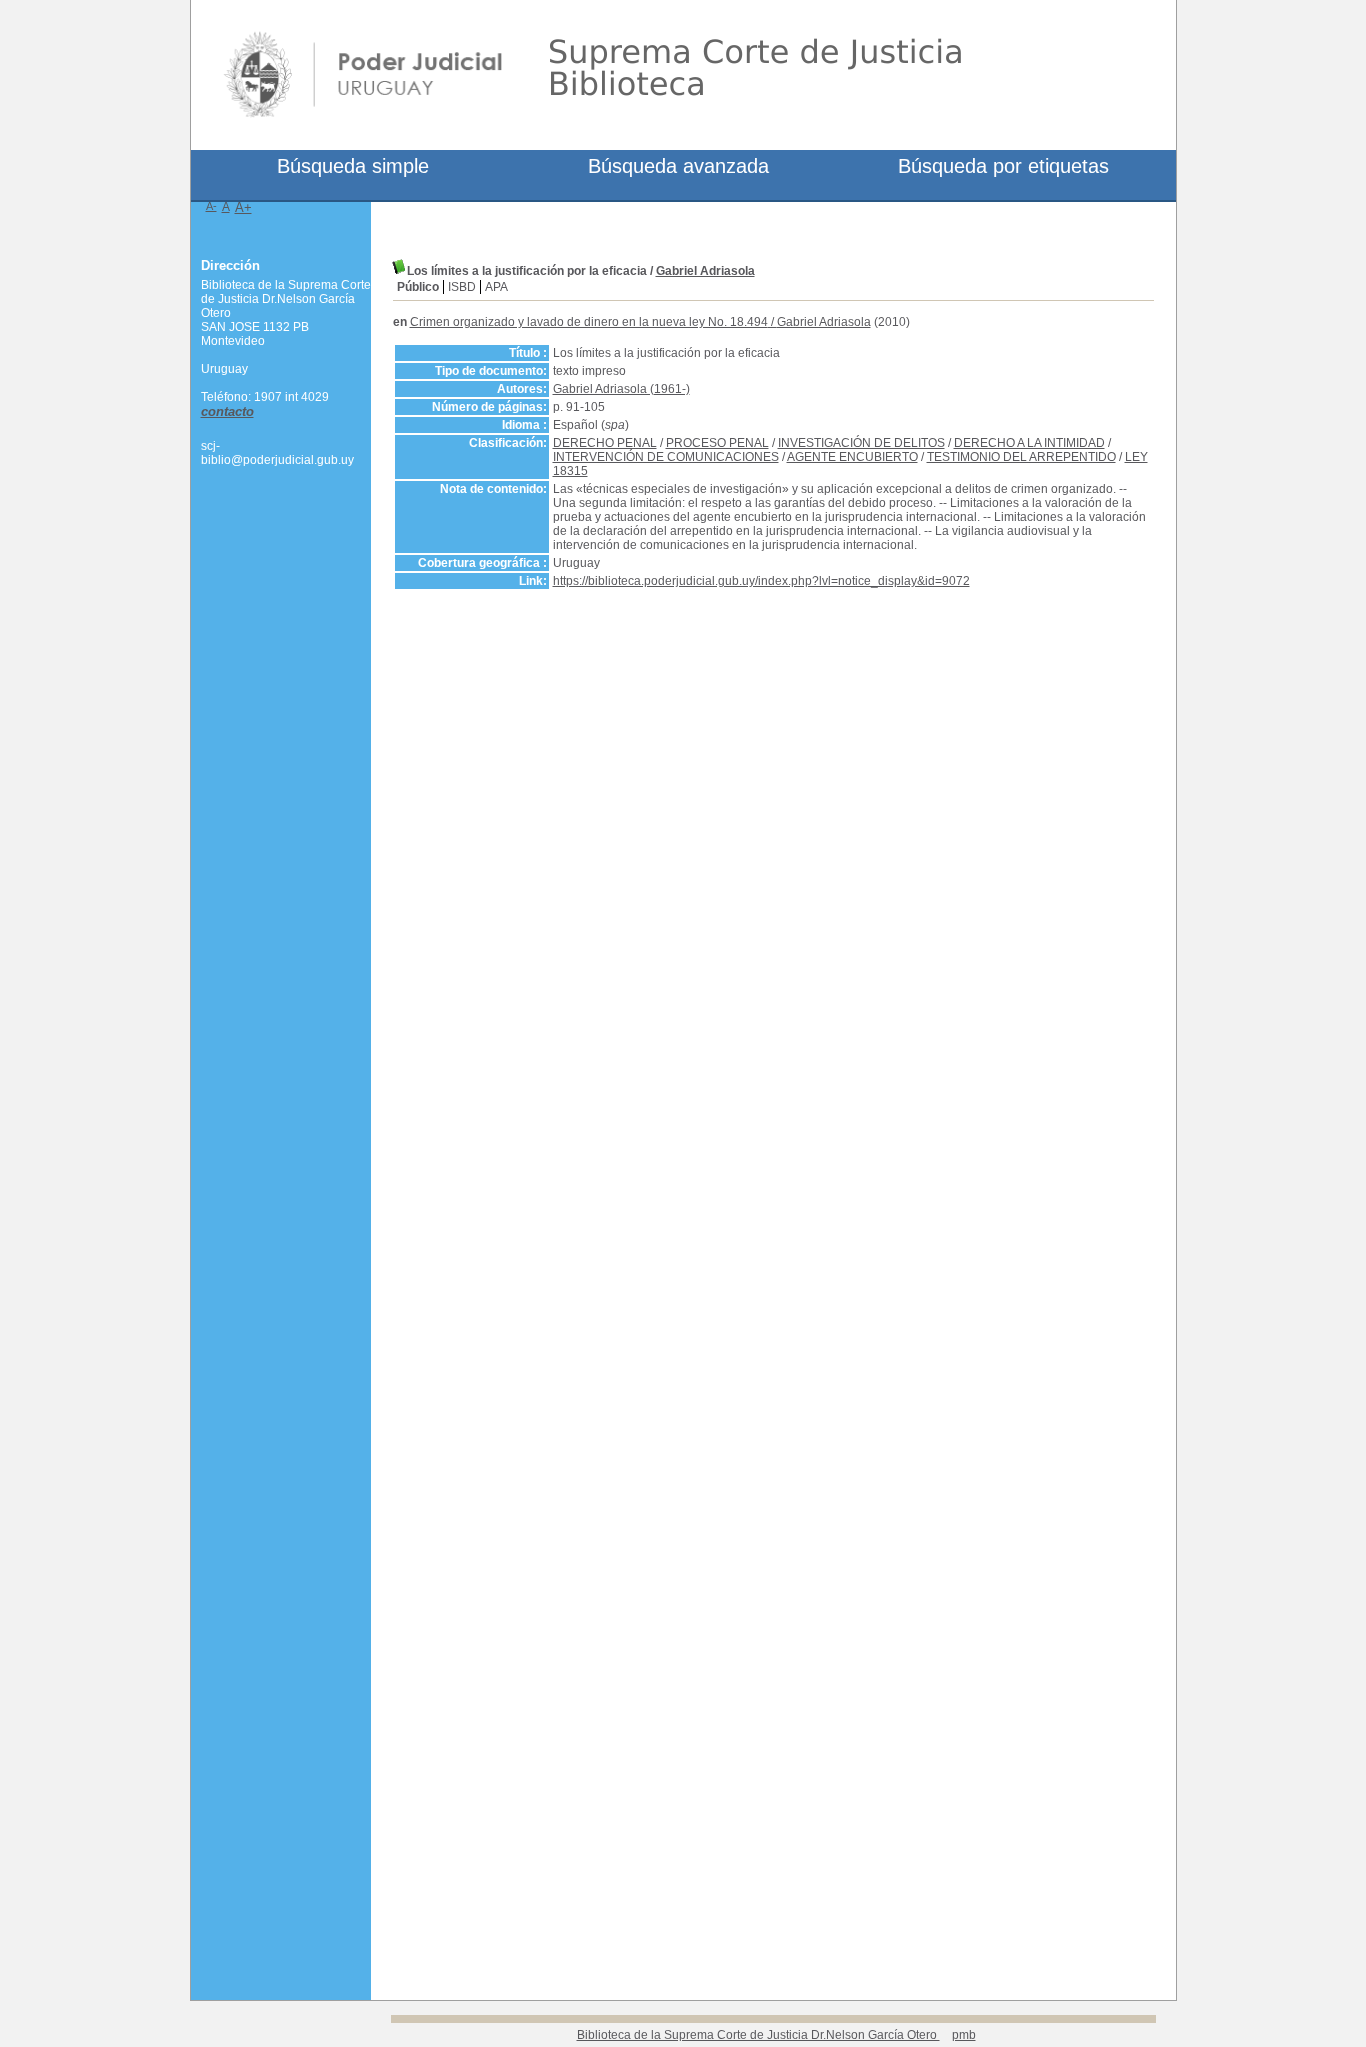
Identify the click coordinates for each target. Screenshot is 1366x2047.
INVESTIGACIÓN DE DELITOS (861, 443)
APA (496, 287)
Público (418, 287)
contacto (227, 411)
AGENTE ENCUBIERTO (852, 457)
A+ (243, 207)
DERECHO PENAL (605, 443)
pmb (964, 2035)
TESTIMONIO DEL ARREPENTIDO (1021, 457)
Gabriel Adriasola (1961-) (621, 389)
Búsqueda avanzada (678, 166)
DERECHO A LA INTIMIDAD (1029, 443)
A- (211, 206)
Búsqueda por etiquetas (1003, 166)
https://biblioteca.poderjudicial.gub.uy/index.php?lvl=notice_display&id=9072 (761, 581)
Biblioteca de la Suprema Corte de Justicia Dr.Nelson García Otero (758, 2035)
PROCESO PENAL (717, 443)
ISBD (462, 287)
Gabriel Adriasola (705, 271)
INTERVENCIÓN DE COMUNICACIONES (666, 457)
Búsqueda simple (353, 166)
